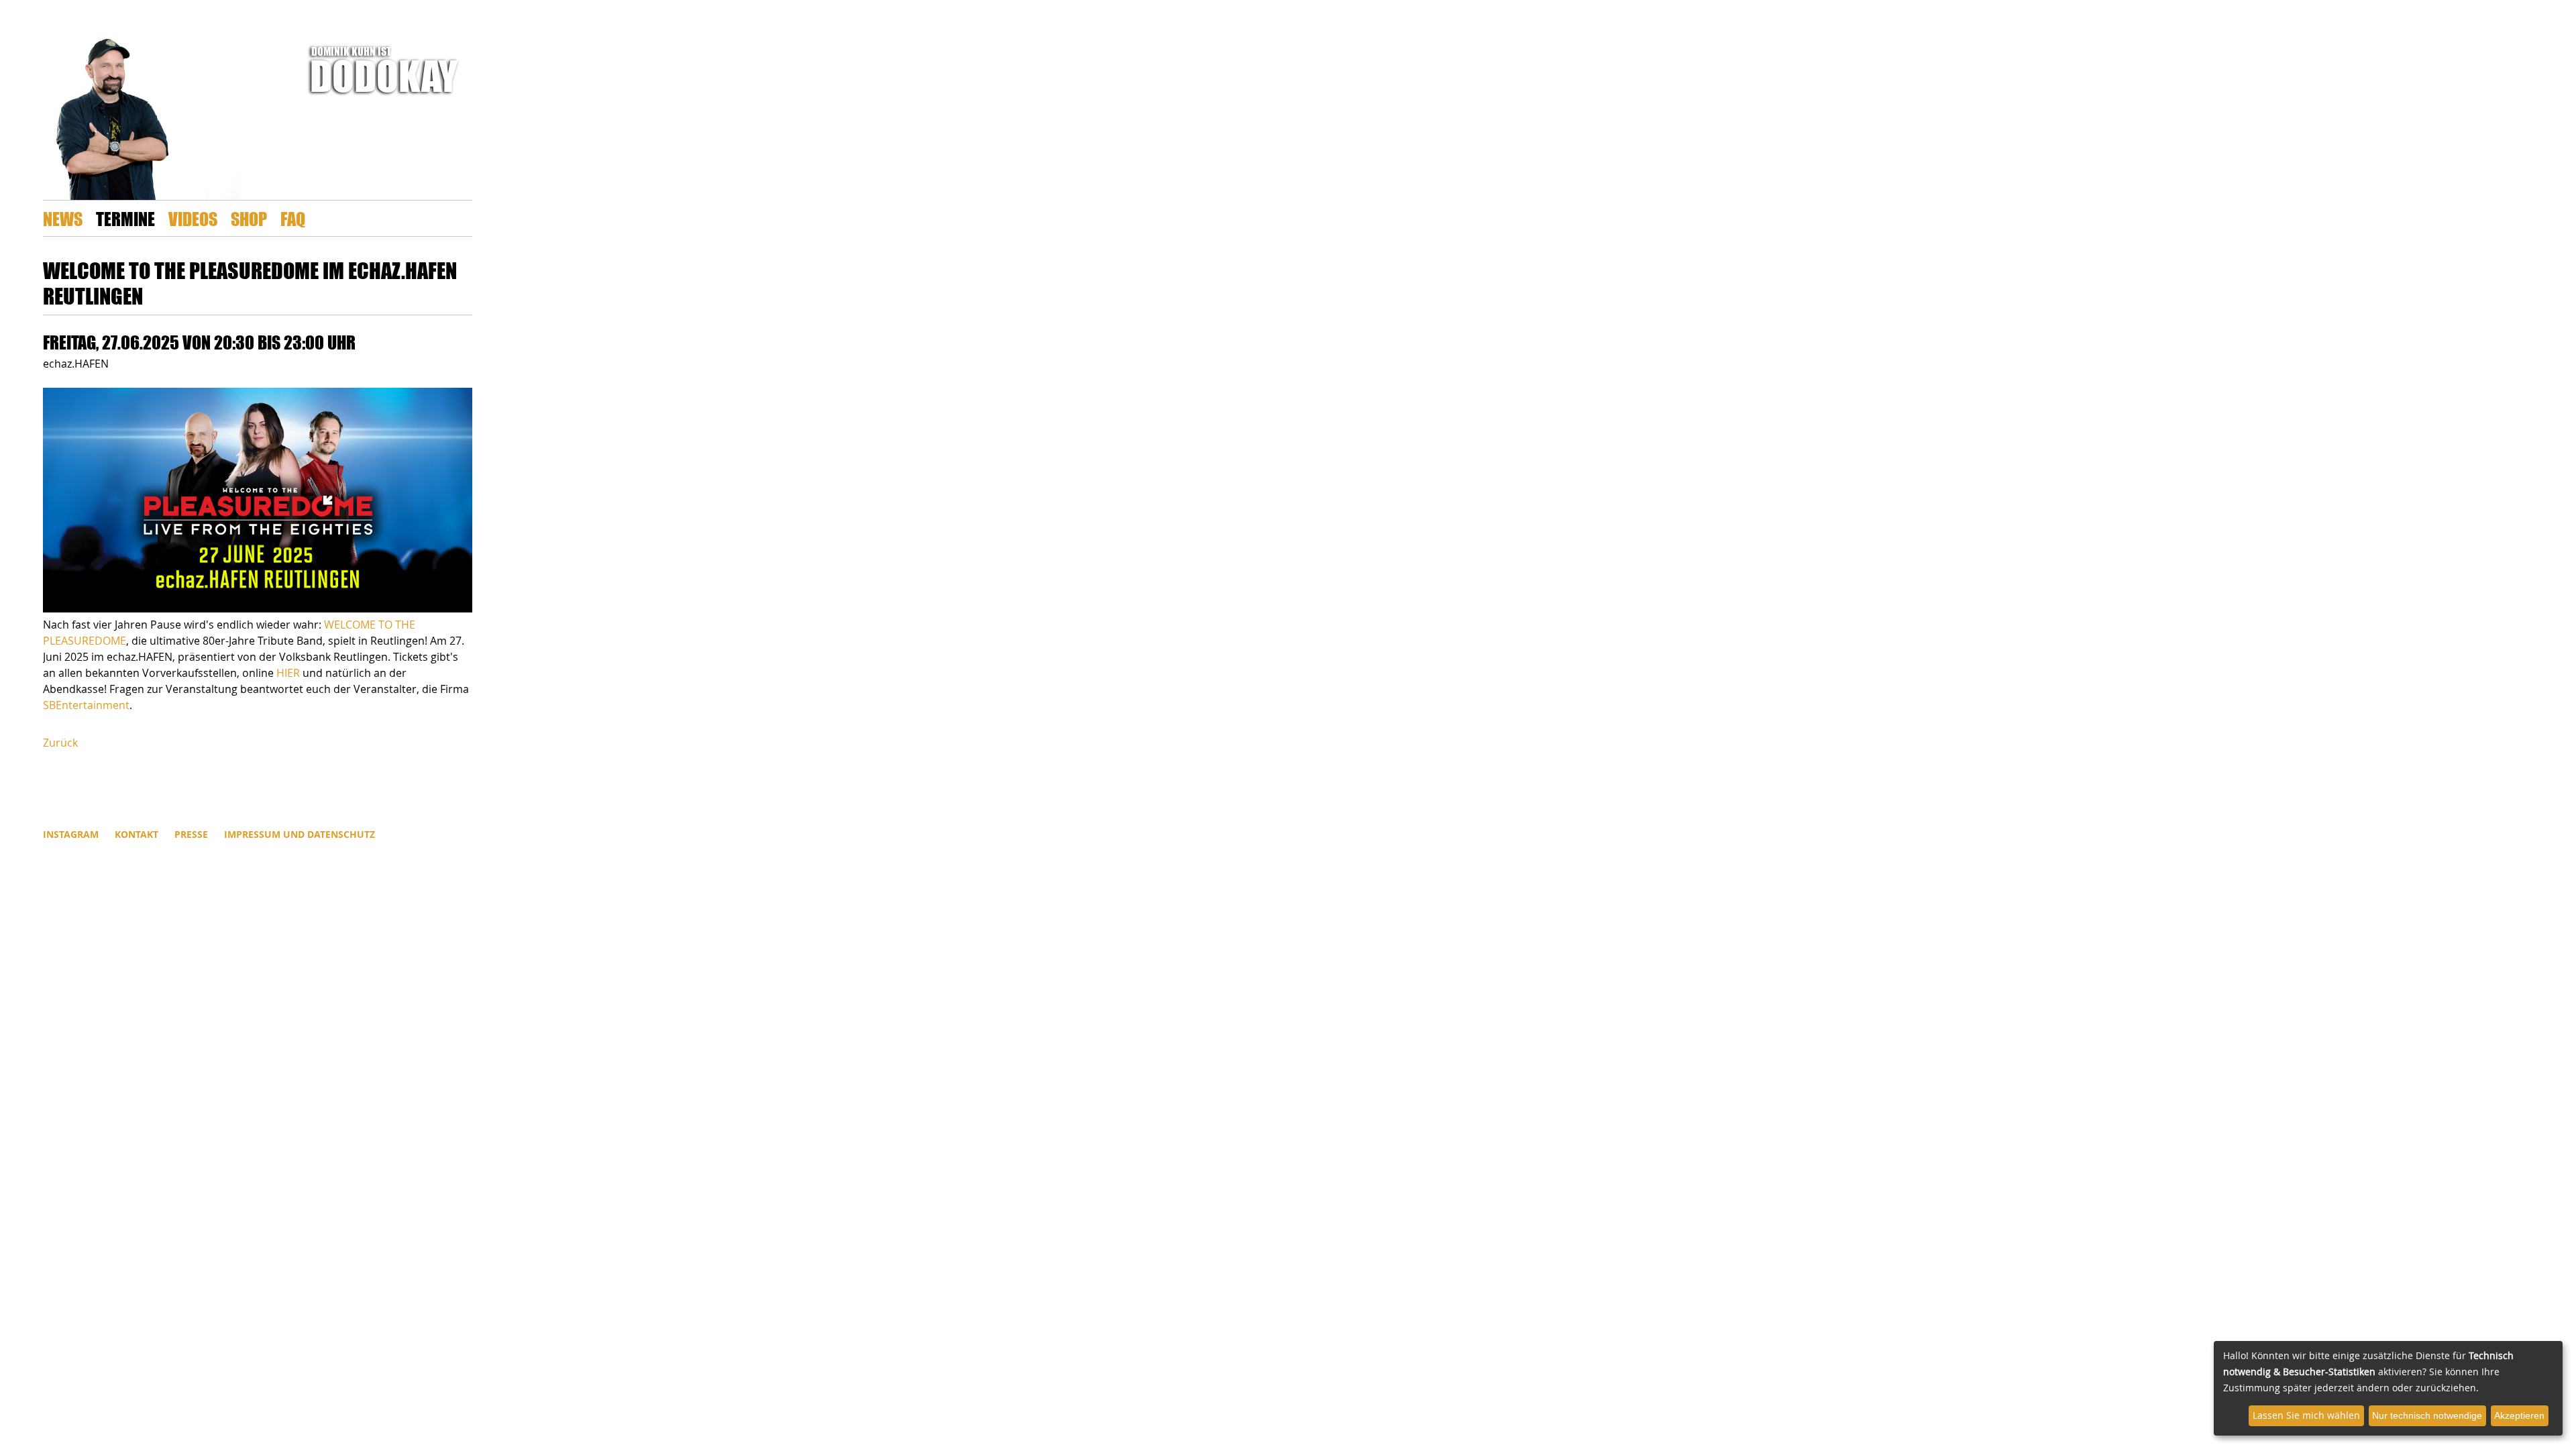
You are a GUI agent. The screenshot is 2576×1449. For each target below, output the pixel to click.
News (63, 218)
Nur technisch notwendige (2427, 1415)
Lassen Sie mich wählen (2306, 1415)
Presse (191, 834)
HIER (288, 673)
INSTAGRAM (71, 834)
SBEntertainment (86, 705)
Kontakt (137, 834)
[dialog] (2388, 1388)
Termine (125, 218)
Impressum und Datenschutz (300, 834)
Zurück (60, 743)
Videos (193, 218)
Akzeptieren (2519, 1415)
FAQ (293, 218)
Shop (249, 218)
